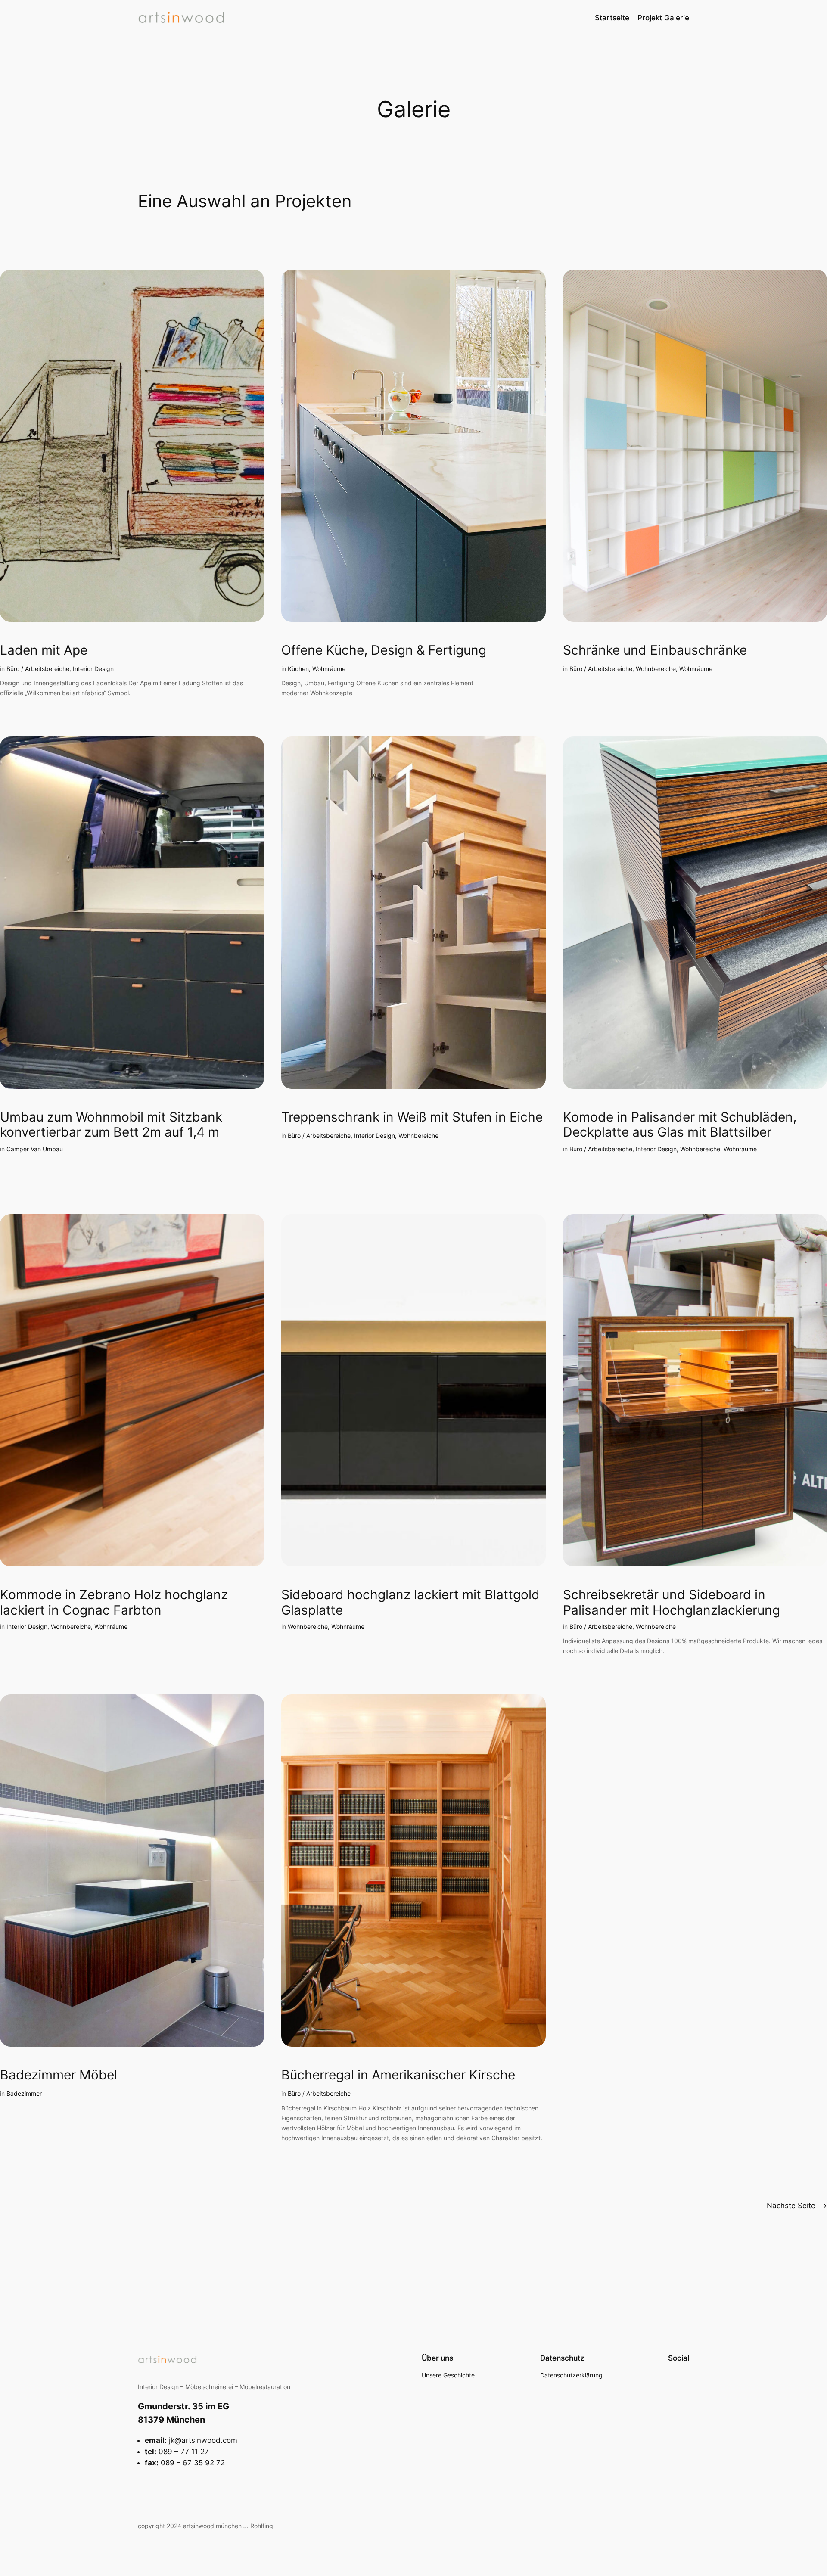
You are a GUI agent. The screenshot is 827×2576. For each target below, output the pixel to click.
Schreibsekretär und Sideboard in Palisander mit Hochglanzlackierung (672, 1602)
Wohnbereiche (656, 669)
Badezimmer (24, 2093)
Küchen (298, 669)
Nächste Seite (797, 2206)
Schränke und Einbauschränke (655, 650)
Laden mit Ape (44, 650)
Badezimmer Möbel (59, 2075)
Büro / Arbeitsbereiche (38, 669)
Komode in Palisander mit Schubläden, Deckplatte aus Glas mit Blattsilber (680, 1125)
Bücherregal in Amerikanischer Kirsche (398, 2075)
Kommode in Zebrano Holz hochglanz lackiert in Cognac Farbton (114, 1602)
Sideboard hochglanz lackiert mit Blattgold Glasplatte (410, 1602)
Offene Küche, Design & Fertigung (384, 650)
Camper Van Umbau (35, 1149)
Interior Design (93, 669)
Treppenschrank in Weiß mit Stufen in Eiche (412, 1117)
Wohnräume (329, 669)
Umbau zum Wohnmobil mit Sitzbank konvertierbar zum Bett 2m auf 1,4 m (111, 1125)
